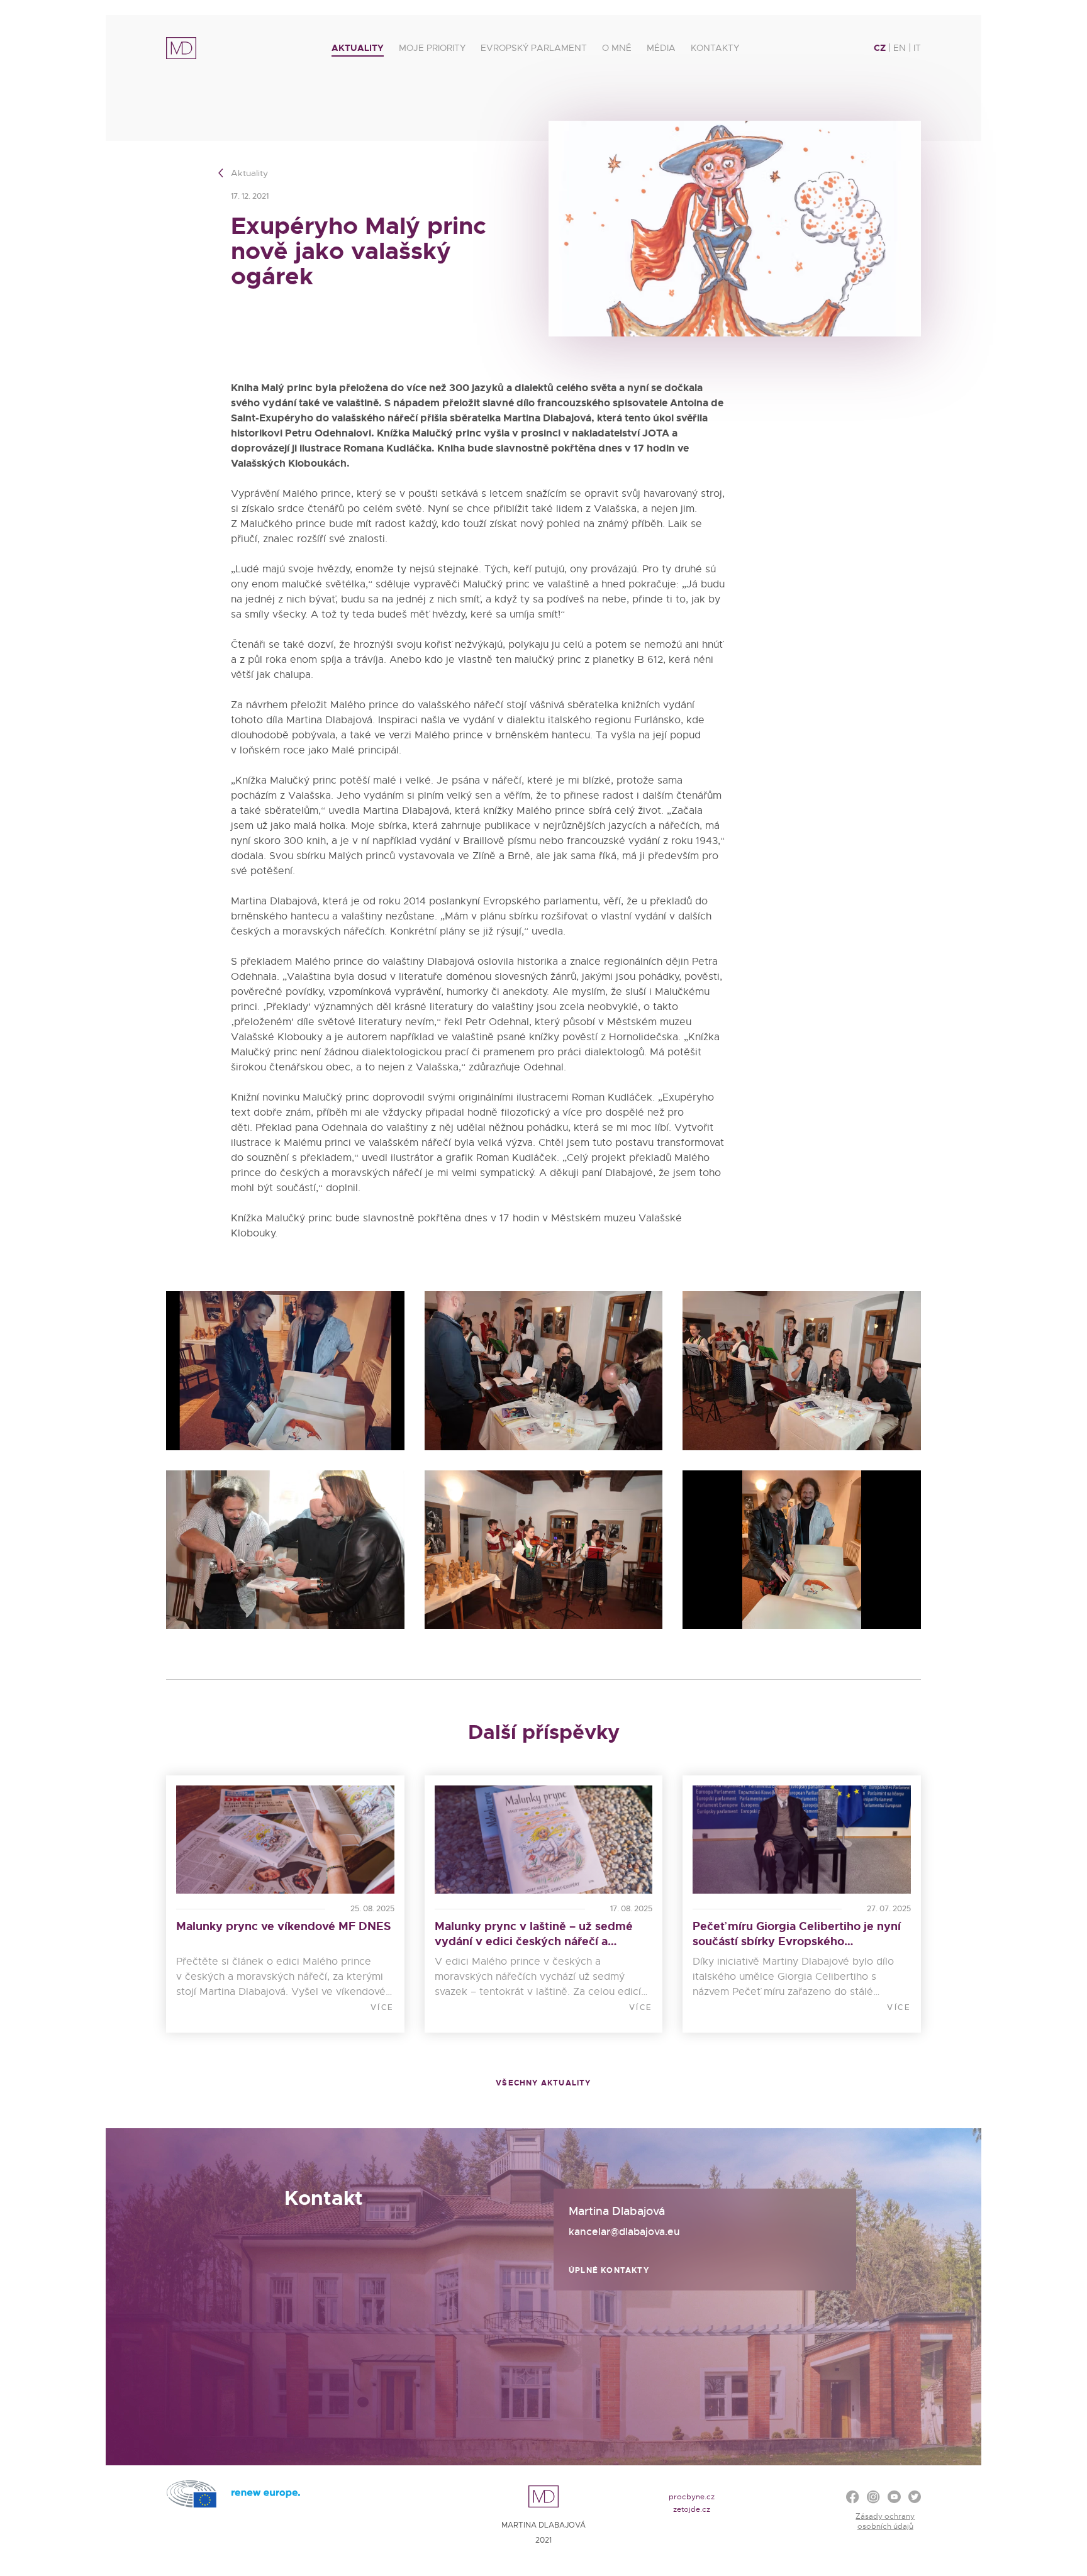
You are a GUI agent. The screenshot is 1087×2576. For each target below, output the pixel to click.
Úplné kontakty (609, 2270)
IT (917, 48)
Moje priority (432, 48)
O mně (617, 48)
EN (900, 48)
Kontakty (715, 48)
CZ (880, 48)
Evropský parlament (534, 48)
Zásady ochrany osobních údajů (885, 2521)
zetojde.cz (692, 2509)
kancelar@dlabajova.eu (624, 2232)
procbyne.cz (692, 2497)
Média (661, 48)
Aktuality (358, 48)
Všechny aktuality (543, 2083)
